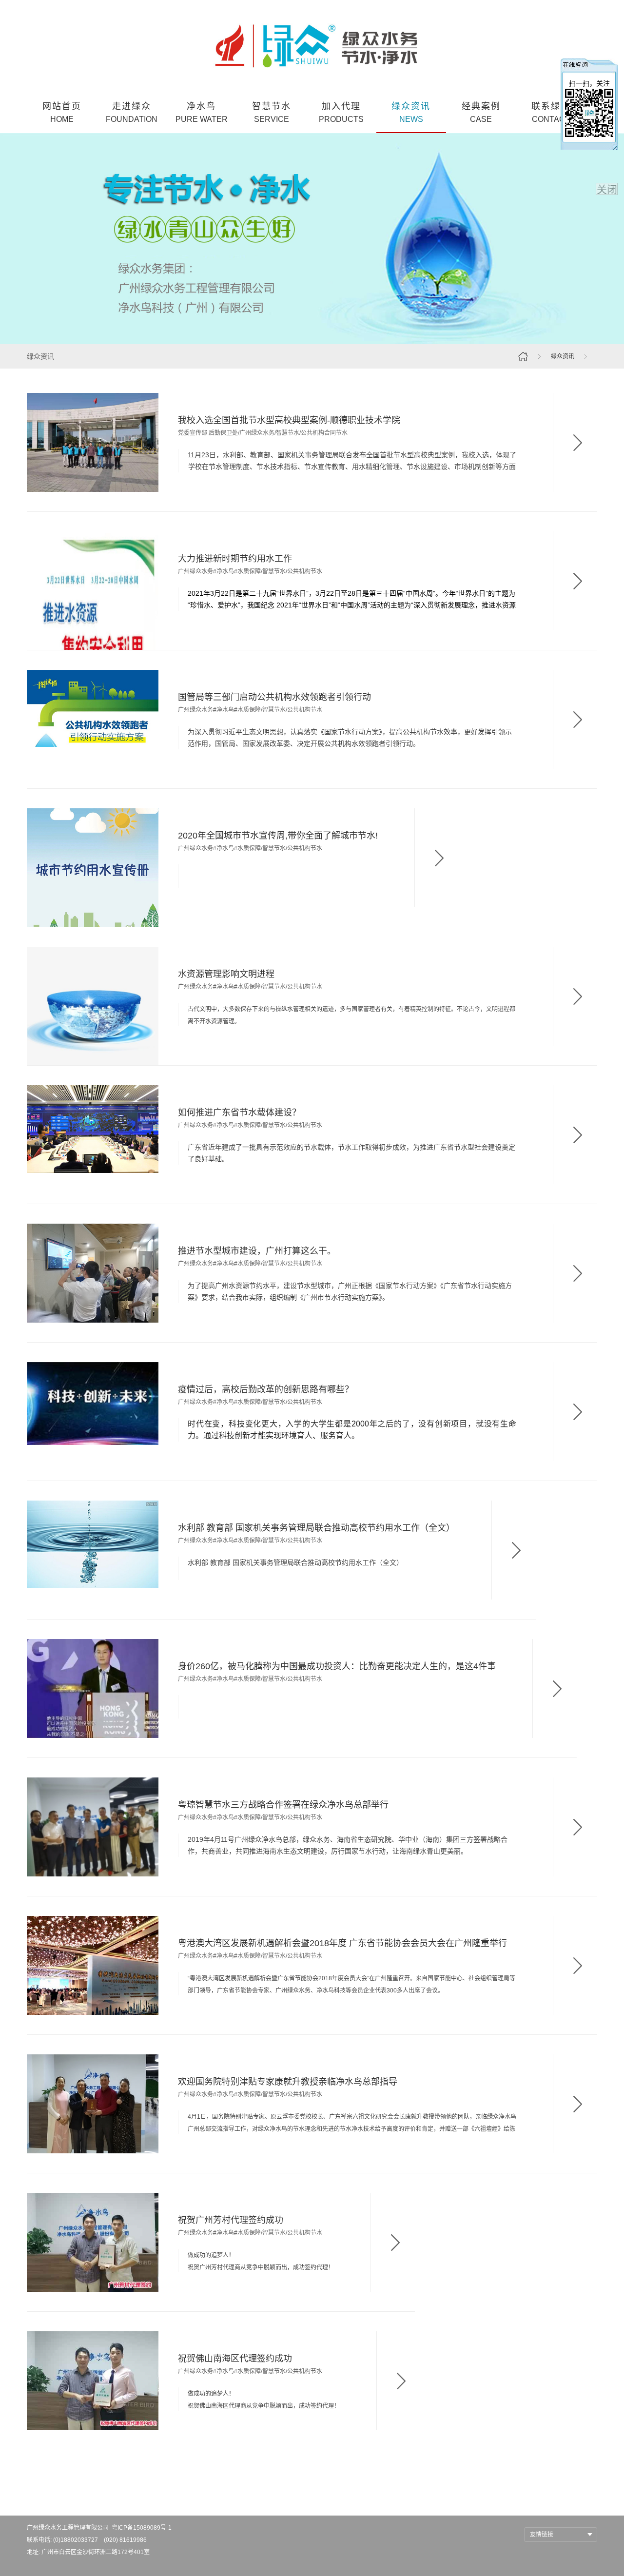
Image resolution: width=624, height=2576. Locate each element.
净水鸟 (202, 112)
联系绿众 (551, 112)
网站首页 (62, 112)
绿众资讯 (411, 112)
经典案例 (481, 112)
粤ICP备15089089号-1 (142, 2528)
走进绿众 (132, 112)
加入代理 (341, 112)
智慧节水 (272, 112)
